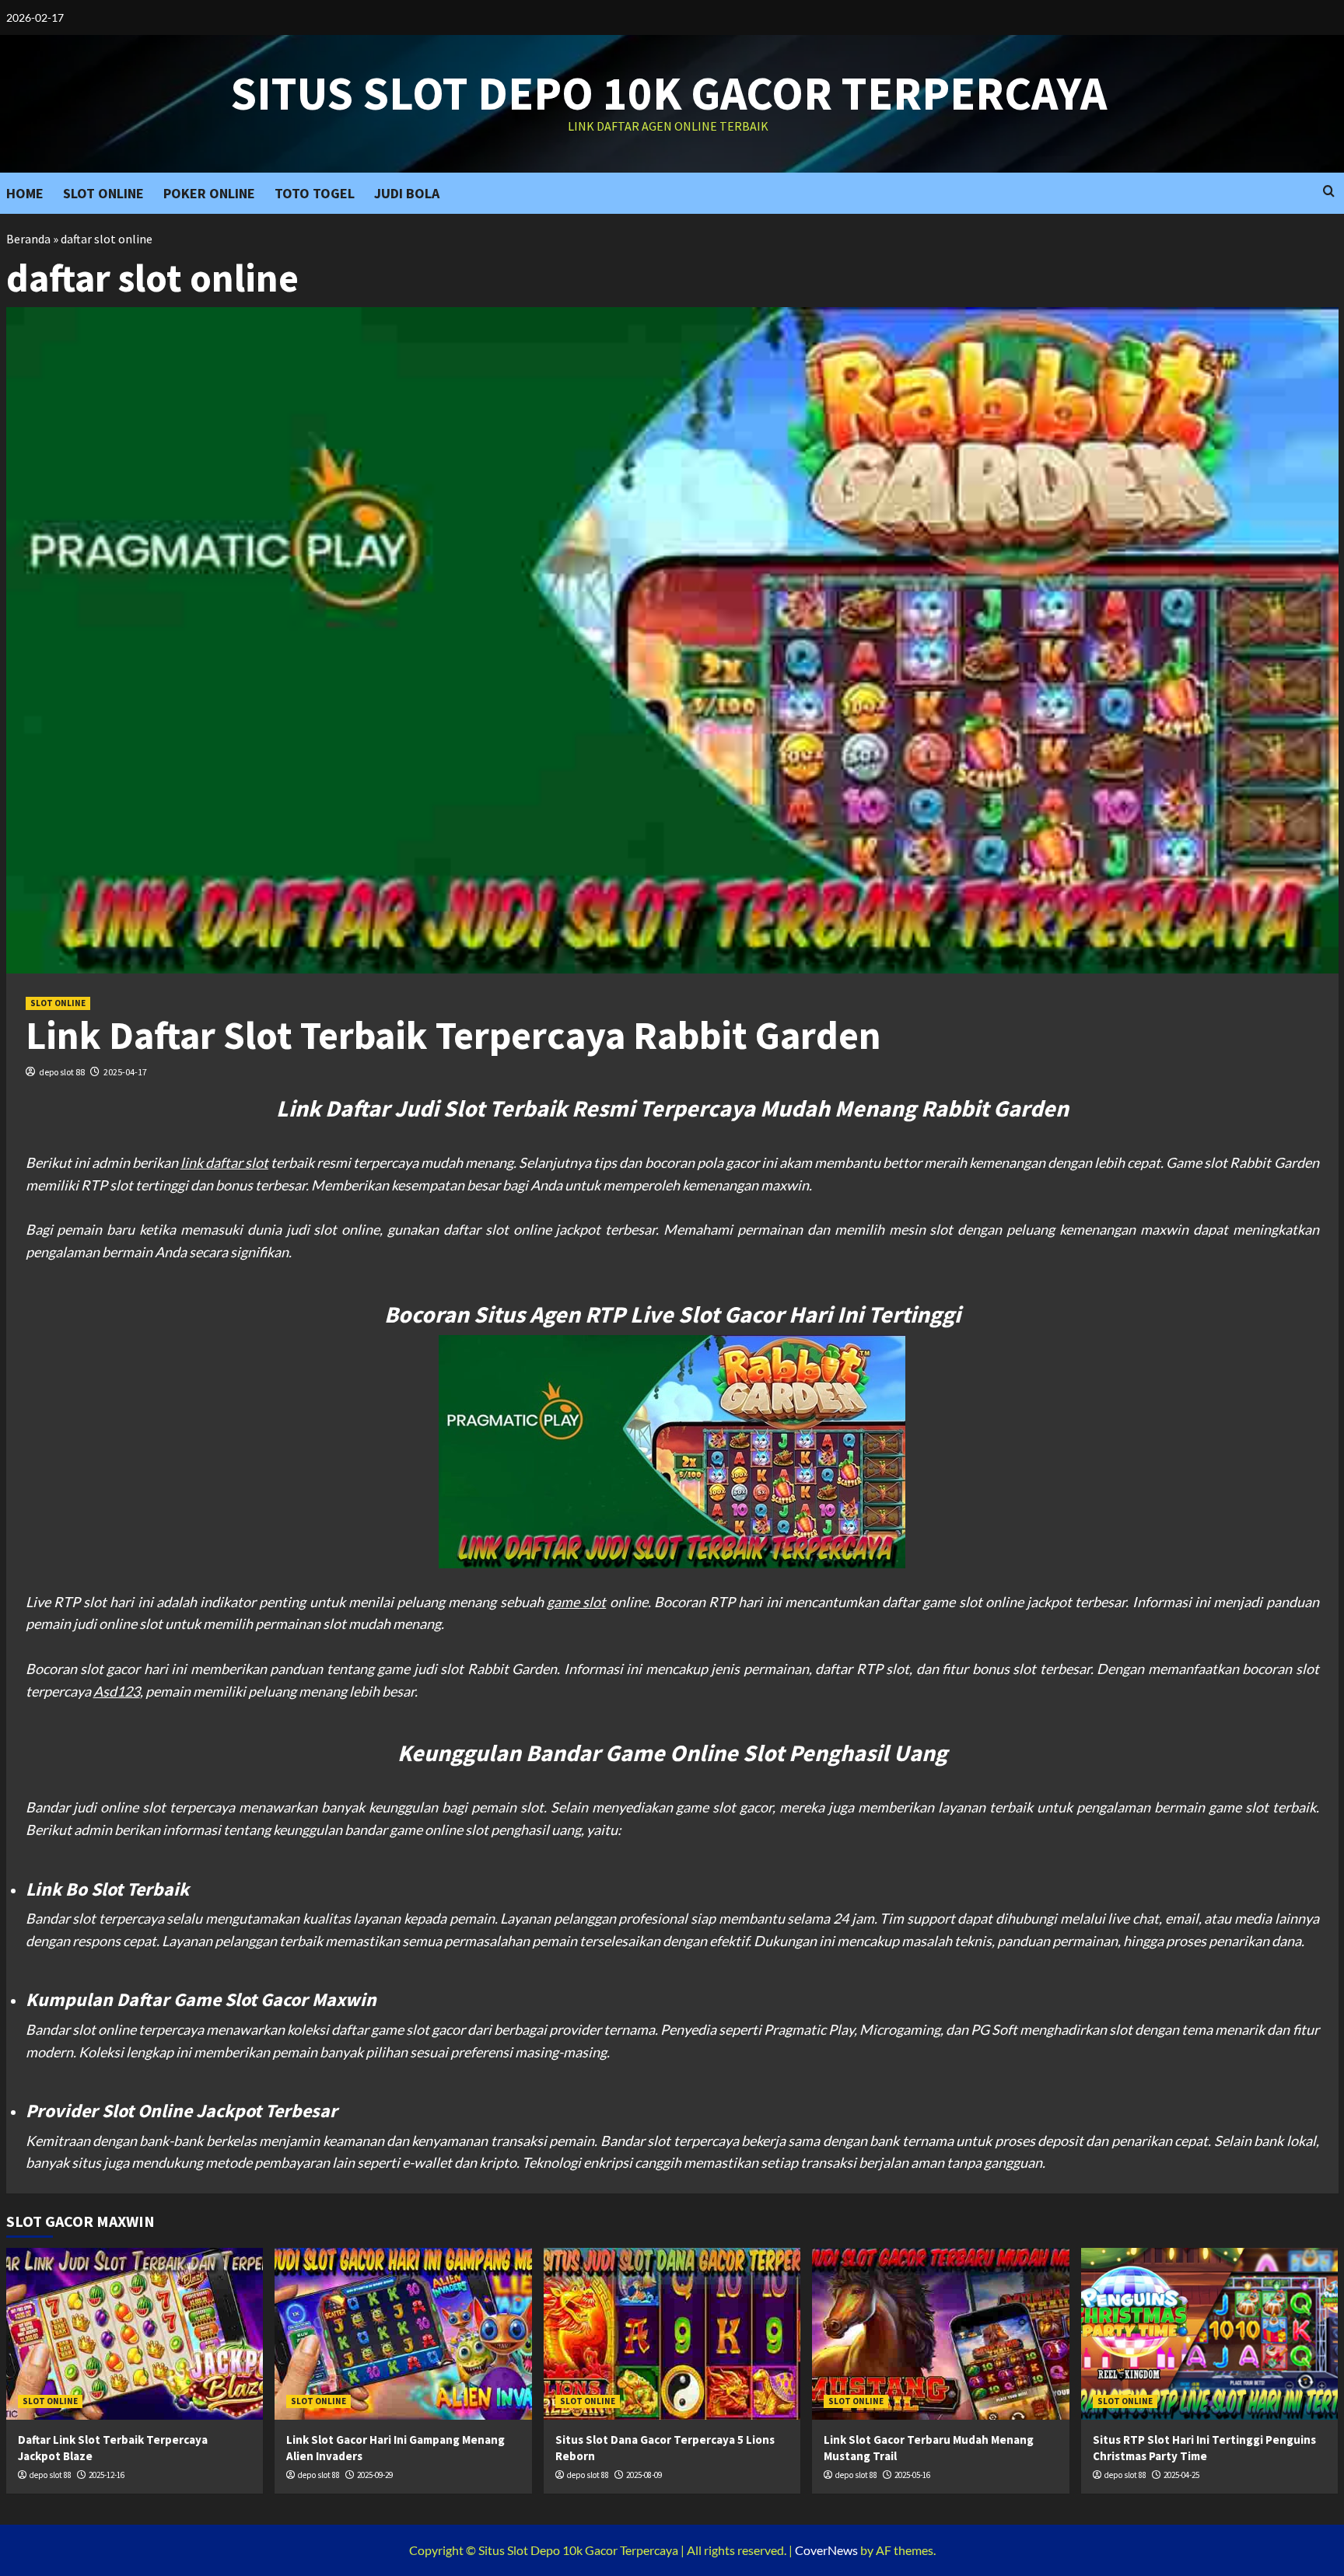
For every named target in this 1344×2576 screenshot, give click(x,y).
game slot (576, 1602)
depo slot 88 (62, 1072)
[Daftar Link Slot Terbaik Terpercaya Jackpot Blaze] (135, 2333)
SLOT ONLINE (103, 193)
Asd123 (117, 1691)
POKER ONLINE (209, 193)
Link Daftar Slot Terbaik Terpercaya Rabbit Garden (453, 1035)
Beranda (28, 239)
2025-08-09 (644, 2475)
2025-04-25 (1181, 2475)
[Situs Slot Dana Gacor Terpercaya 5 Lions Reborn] (672, 2333)
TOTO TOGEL (315, 193)
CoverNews (826, 2550)
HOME (25, 193)
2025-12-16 (107, 2475)
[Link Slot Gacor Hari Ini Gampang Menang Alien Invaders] (403, 2333)
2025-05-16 (912, 2475)
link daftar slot (224, 1162)
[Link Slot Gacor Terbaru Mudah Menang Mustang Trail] (941, 2333)
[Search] (1329, 192)
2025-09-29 (375, 2475)
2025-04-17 (125, 1072)
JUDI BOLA (407, 193)
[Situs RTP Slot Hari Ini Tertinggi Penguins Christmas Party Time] (1210, 2333)
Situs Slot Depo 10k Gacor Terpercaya (668, 93)
